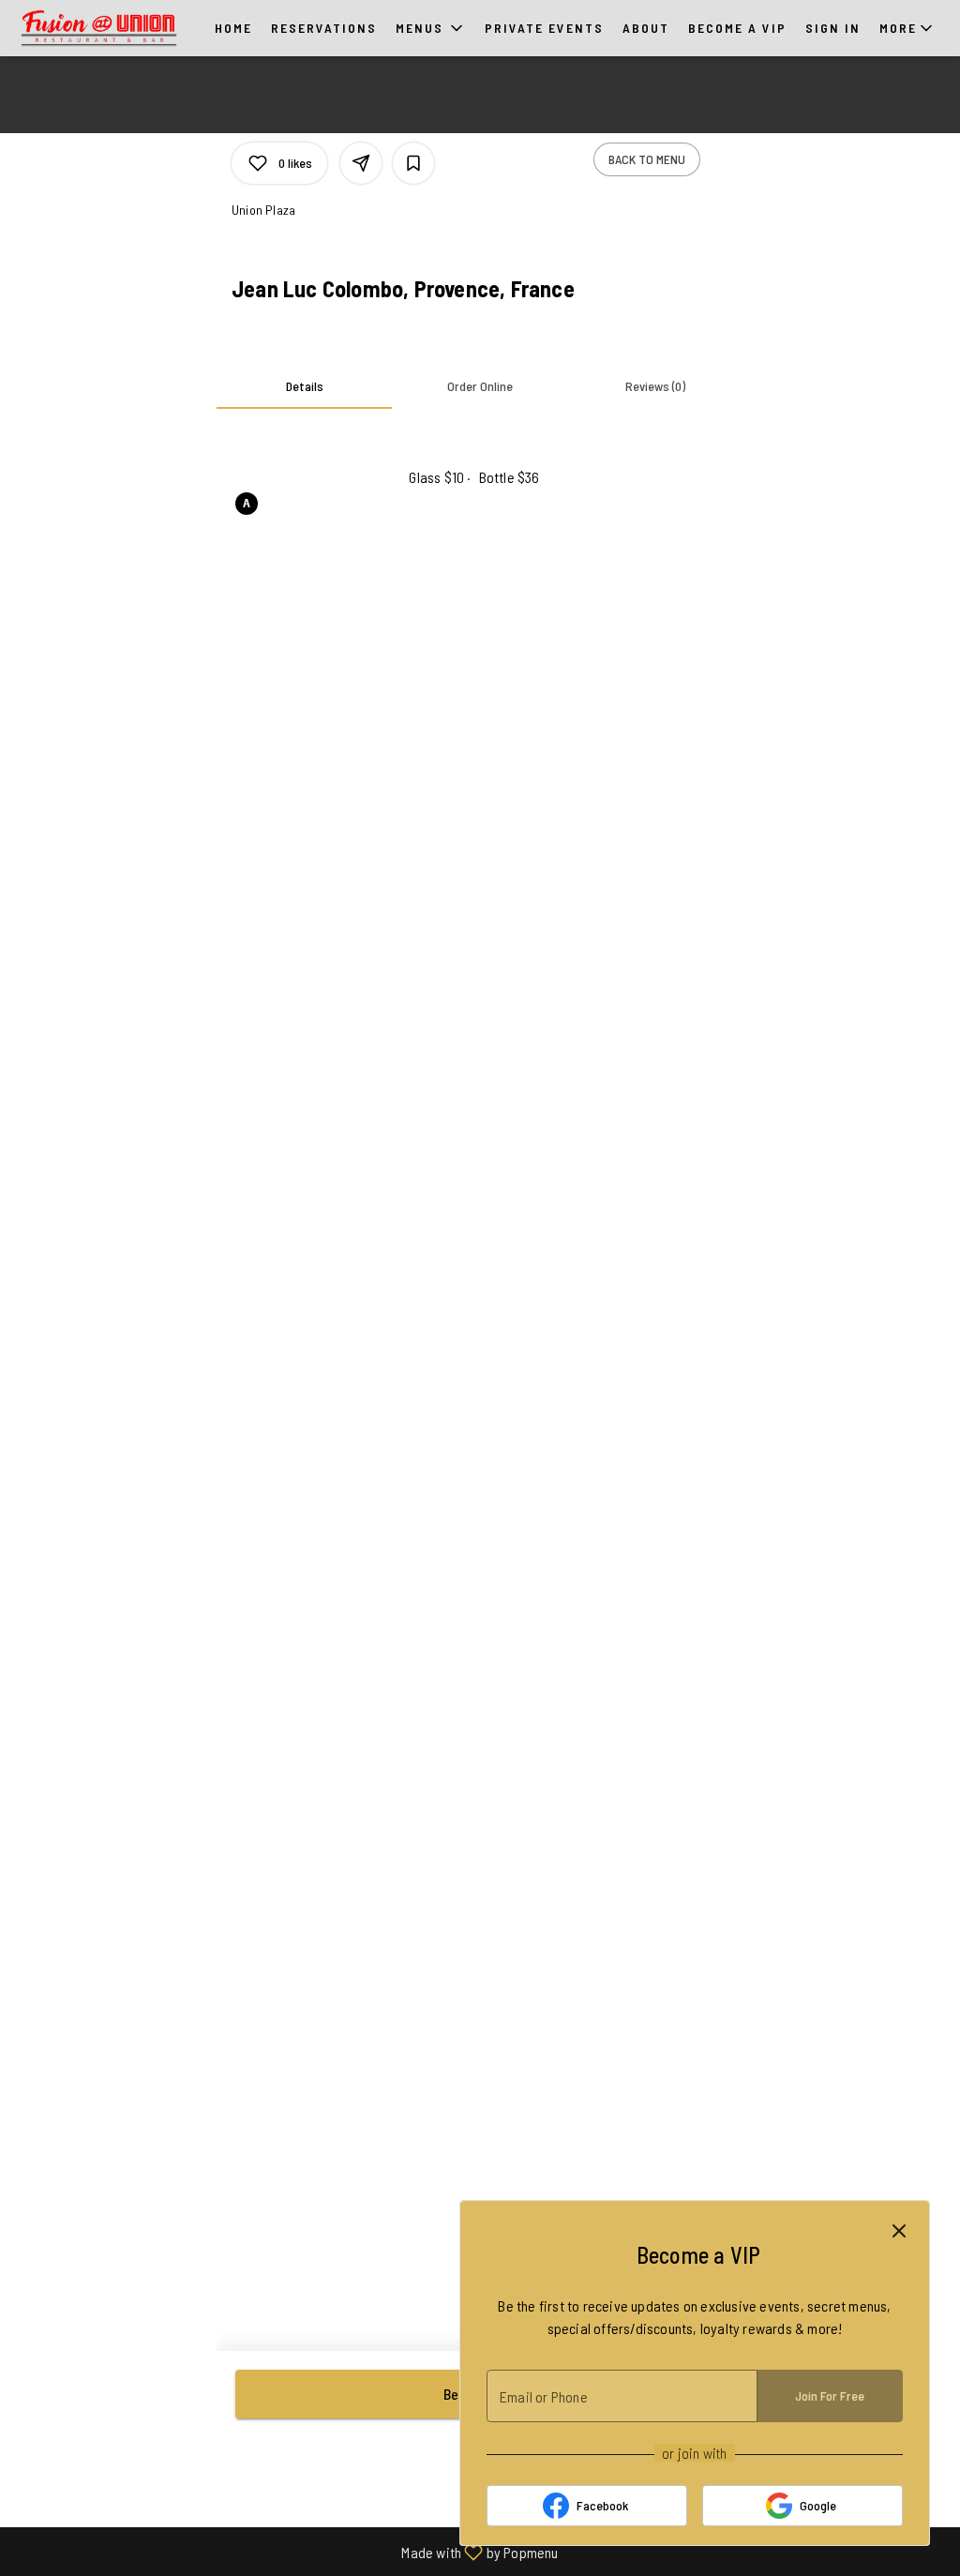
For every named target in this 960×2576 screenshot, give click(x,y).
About (646, 28)
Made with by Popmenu (286, 2552)
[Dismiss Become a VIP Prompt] (899, 2231)
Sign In (833, 28)
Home (233, 28)
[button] (431, 28)
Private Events (544, 28)
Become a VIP (737, 28)
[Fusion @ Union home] (99, 28)
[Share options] (361, 163)
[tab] (304, 386)
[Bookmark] (413, 163)
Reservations (324, 28)
